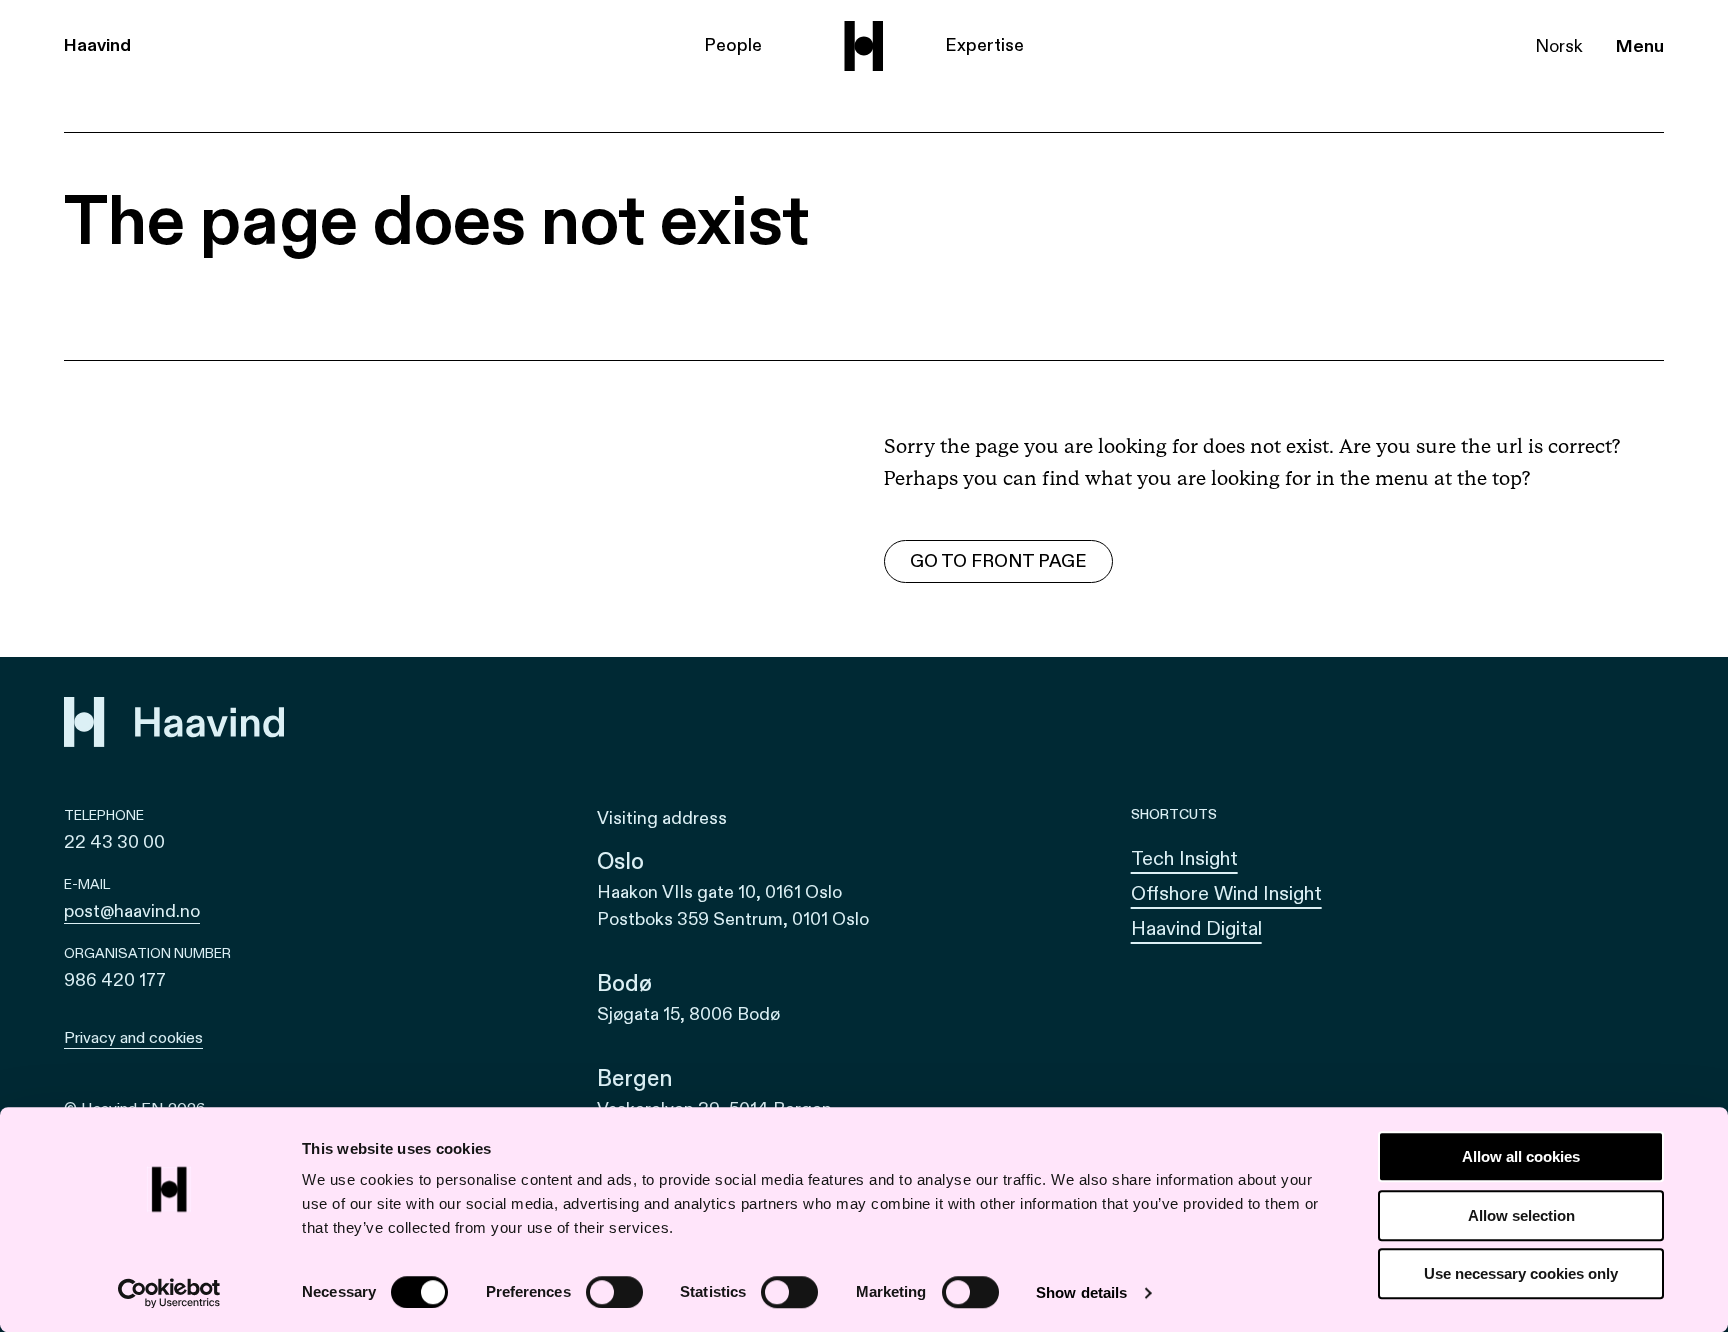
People (733, 45)
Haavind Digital (1196, 928)
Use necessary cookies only (1521, 1273)
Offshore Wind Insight (1226, 893)
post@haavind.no (132, 911)
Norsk (1559, 46)
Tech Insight (1184, 858)
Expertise (984, 45)
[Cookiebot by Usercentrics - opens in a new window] (169, 1293)
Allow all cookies (1521, 1156)
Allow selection (1521, 1215)
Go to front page (998, 561)
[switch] (614, 1292)
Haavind (97, 45)
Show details (1081, 1292)
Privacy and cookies (133, 1038)
